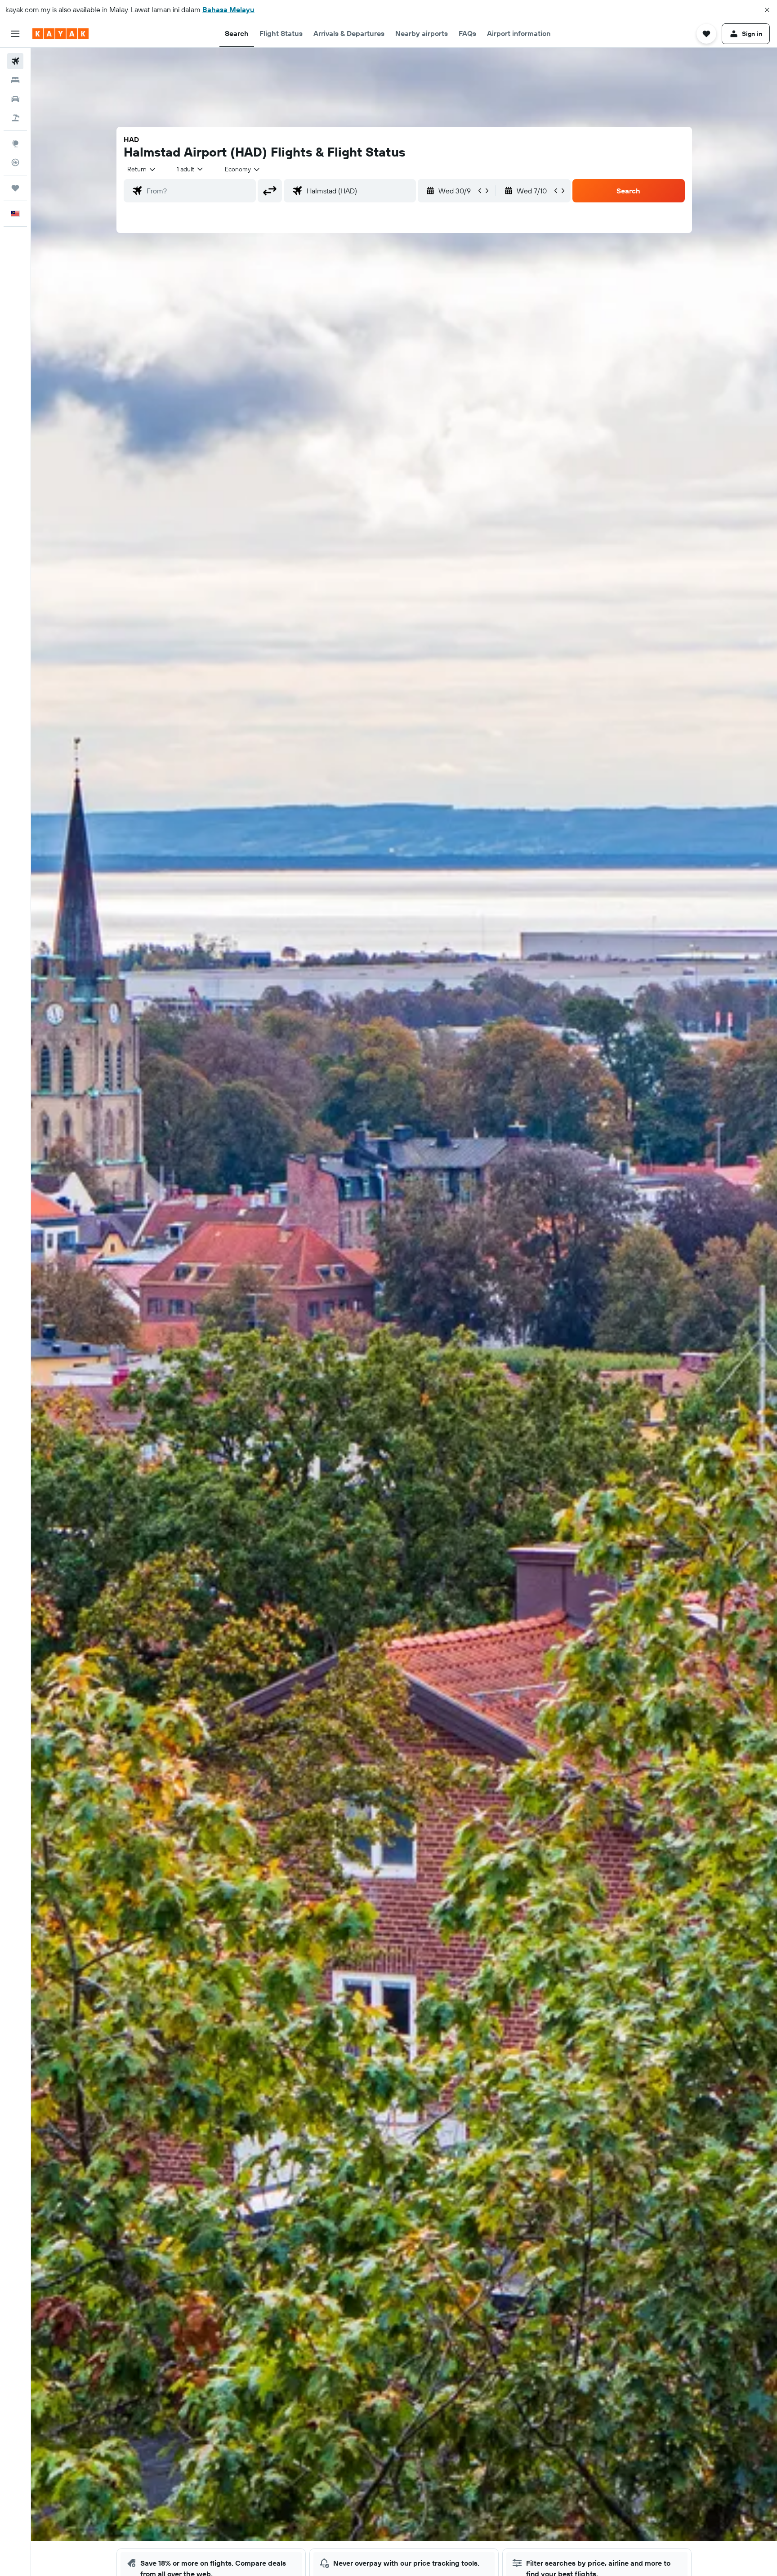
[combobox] (142, 169)
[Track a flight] (15, 162)
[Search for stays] (15, 80)
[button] (767, 10)
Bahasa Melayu (228, 9)
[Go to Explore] (15, 143)
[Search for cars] (15, 99)
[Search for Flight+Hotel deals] (15, 118)
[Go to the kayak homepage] (60, 34)
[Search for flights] (15, 61)
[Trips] (15, 188)
